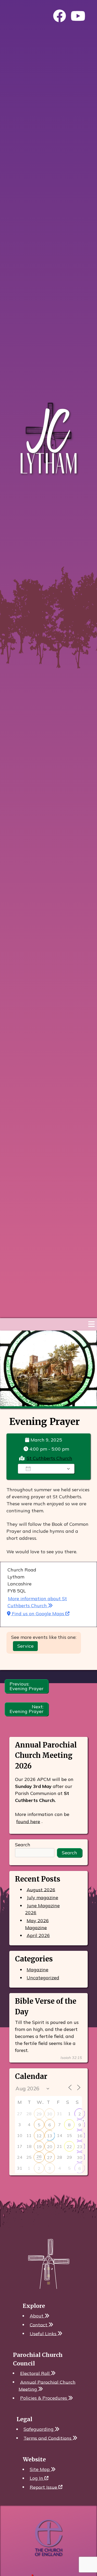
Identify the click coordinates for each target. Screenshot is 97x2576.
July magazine (42, 1898)
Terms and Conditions (48, 2438)
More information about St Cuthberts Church (37, 1602)
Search (23, 1845)
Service (25, 1646)
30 (50, 2114)
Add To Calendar (50, 1469)
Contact (39, 2325)
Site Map (40, 2469)
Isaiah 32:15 (71, 2058)
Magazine (38, 1970)
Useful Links (44, 2333)
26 (39, 2156)
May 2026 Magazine (37, 1924)
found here (28, 1821)
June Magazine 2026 (42, 1909)
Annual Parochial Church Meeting (47, 2385)
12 (39, 2136)
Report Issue (44, 2487)
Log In (37, 2478)
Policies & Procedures (44, 2398)
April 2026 (38, 1935)
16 (80, 2136)
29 (39, 2114)
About (37, 2316)
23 (80, 2147)
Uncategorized (43, 1978)
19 (39, 2147)
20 (50, 2147)
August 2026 (41, 1889)
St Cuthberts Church (49, 1458)
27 (50, 2157)
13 (50, 2136)
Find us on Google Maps (38, 1614)
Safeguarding (39, 2429)
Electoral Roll (36, 2373)
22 (69, 2147)
